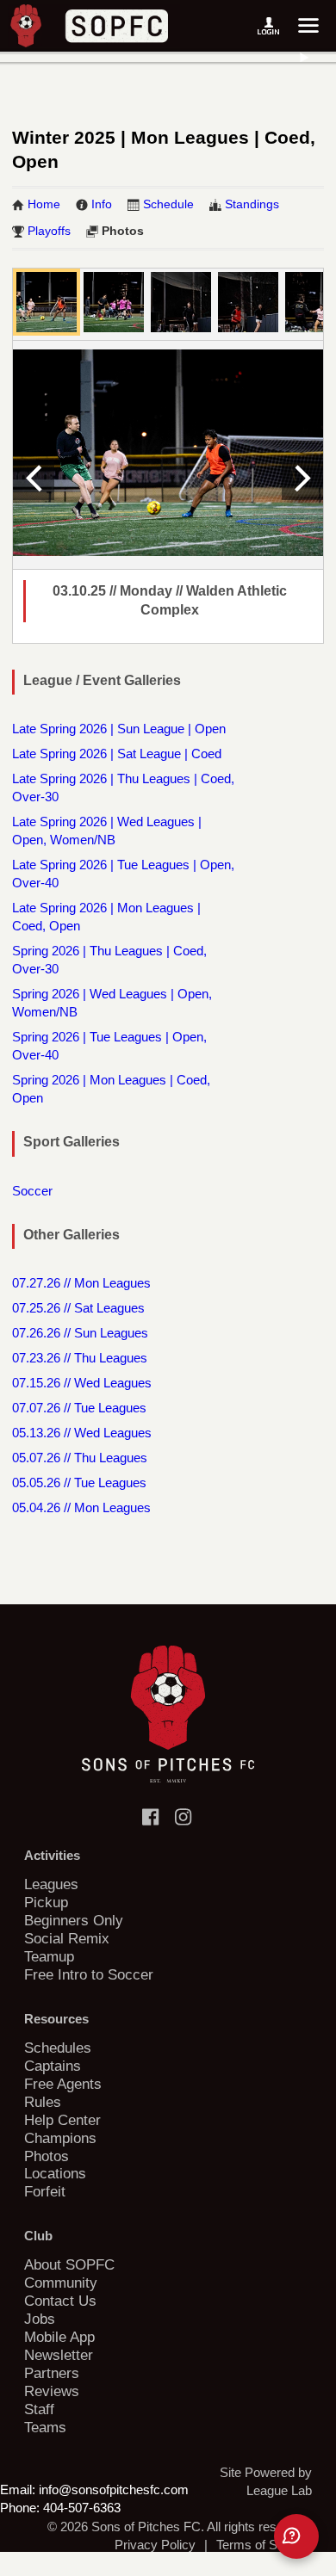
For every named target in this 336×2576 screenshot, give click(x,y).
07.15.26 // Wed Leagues (82, 1383)
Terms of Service (264, 2545)
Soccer (32, 1191)
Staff (39, 2409)
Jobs (40, 2319)
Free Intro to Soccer (89, 1974)
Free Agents (63, 2084)
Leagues (51, 1884)
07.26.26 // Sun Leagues (80, 1333)
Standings (252, 204)
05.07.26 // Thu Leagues (80, 1458)
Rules (43, 2102)
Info (102, 204)
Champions (60, 2138)
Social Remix (67, 1938)
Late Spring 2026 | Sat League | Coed (117, 754)
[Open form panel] (296, 2536)
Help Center (62, 2120)
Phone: (20, 2508)
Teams (45, 2427)
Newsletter (59, 2355)
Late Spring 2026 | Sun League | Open (119, 729)
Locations (55, 2173)
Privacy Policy (155, 2545)
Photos (123, 231)
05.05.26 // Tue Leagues (79, 1483)
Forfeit (45, 2191)
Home (44, 204)
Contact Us (60, 2301)
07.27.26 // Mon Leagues (81, 1283)
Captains (53, 2066)
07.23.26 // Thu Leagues (80, 1358)
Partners (52, 2373)
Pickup (46, 1902)
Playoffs (49, 231)
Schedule (168, 204)
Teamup (49, 1956)
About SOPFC (69, 2264)
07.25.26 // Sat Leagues (78, 1308)
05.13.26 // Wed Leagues (82, 1433)
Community (61, 2283)
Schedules (58, 2048)
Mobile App (59, 2337)
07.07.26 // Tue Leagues (79, 1408)
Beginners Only (74, 1920)
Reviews (52, 2391)
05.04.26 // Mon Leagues (81, 1507)
